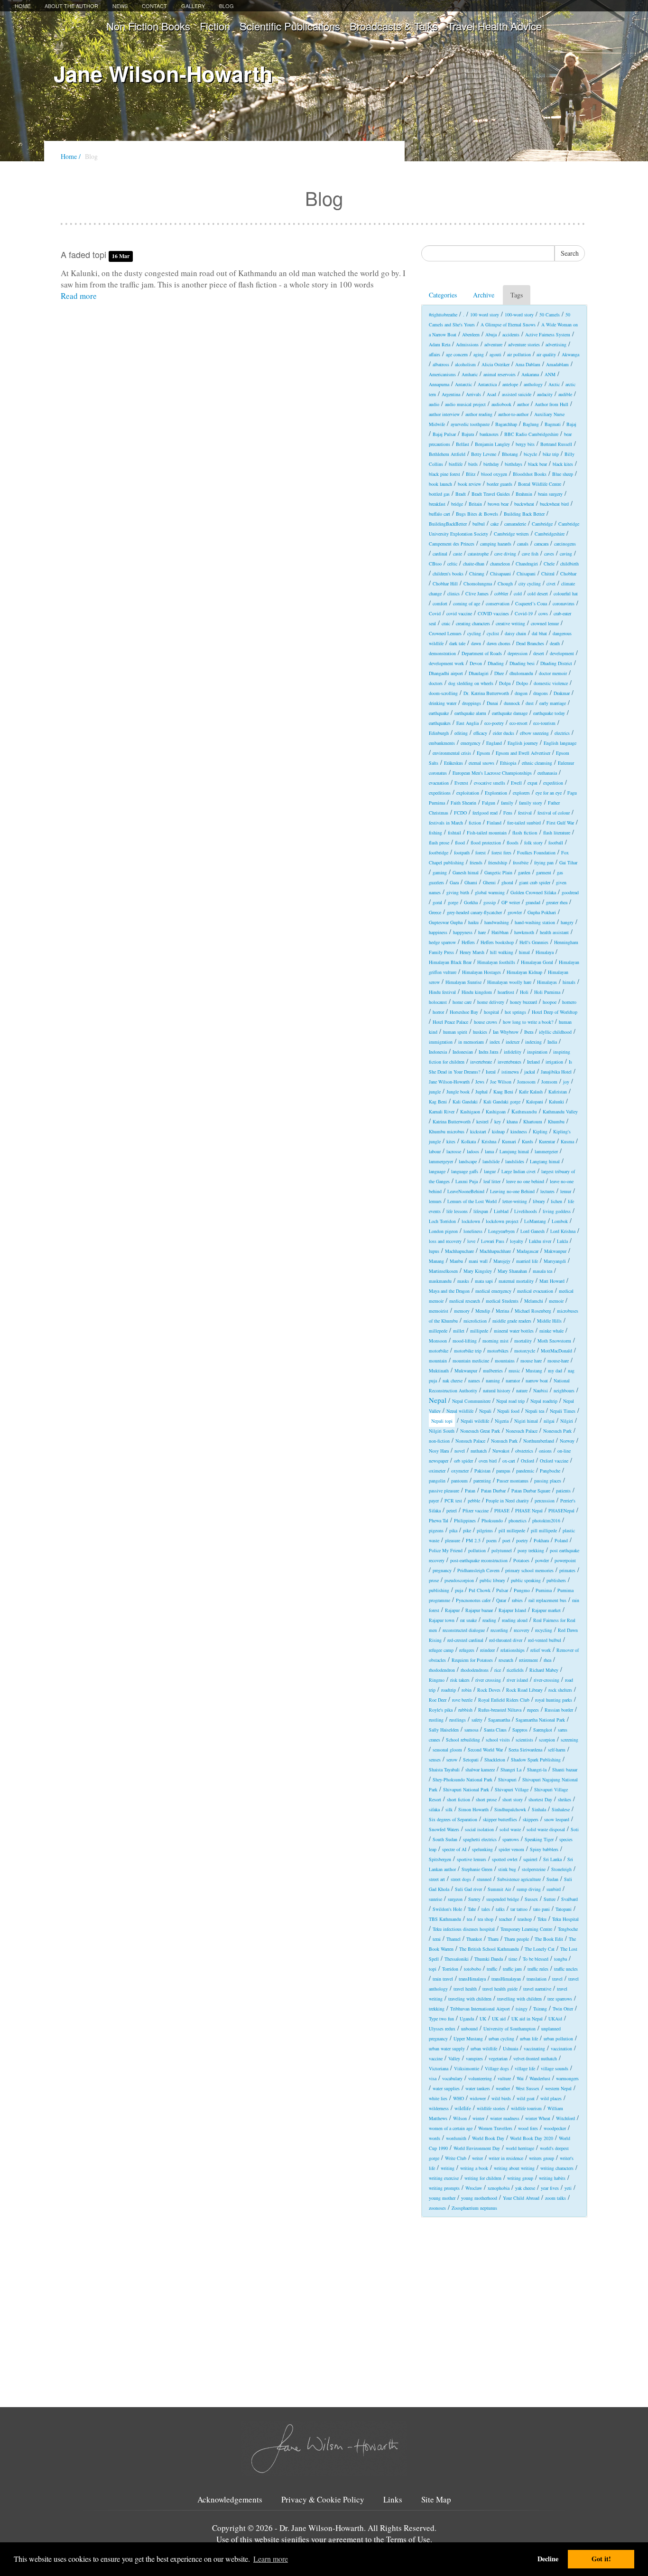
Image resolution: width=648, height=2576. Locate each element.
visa (433, 2078)
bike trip (551, 454)
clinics (454, 593)
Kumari (509, 1141)
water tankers (478, 2088)
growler (515, 912)
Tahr (472, 1909)
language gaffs (465, 1171)
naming (493, 1381)
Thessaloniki (457, 1959)
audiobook (501, 404)
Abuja (491, 334)
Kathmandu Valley (560, 1112)
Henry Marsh (472, 952)
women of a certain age (451, 2128)
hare (482, 932)
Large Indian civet (518, 1171)
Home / (71, 156)
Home (23, 6)
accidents (511, 334)
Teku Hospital (565, 1919)
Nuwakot (501, 1451)
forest (481, 852)
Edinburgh (439, 733)
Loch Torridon (442, 1221)
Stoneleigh (561, 1869)
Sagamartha (499, 1720)
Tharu (493, 1939)
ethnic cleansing (537, 763)
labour (435, 1151)
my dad (555, 1371)
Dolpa (505, 683)
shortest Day (540, 1799)
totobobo (472, 1969)
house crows (486, 1022)
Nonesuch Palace (522, 1431)
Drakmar (562, 693)
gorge (453, 902)
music (514, 1371)
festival (525, 813)
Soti (575, 1829)
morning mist (495, 1341)
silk (449, 1809)
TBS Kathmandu (445, 1919)
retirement (528, 1660)
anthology (533, 384)
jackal (530, 1072)
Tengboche (568, 1929)
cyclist (493, 633)
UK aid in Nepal (527, 2019)
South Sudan (445, 1839)
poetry (522, 1540)
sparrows (511, 1839)
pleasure (453, 1540)
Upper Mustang (468, 2039)
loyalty (517, 1241)
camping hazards (496, 544)
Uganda (467, 2019)
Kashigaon (470, 1112)
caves (549, 554)
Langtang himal (545, 1161)
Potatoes (521, 1560)
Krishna (489, 1141)
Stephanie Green (477, 1869)
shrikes (565, 1799)
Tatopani (564, 1909)
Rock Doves (489, 1690)
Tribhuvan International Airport (480, 2009)
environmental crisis (452, 753)
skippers (531, 1819)
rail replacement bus (547, 1600)
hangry (567, 922)
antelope (510, 384)
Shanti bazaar (565, 1770)
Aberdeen (471, 334)
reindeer (487, 1650)
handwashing (497, 922)
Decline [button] (548, 2559)
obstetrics (524, 1451)
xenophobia (499, 2188)
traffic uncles (566, 1969)
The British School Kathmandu (489, 1949)
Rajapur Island (512, 1610)
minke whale (551, 1331)
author (523, 404)
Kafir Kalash (531, 1092)
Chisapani (526, 574)
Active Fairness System (548, 334)
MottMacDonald (556, 1351)
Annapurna (439, 384)
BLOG (227, 6)
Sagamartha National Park (540, 1720)
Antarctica (487, 384)
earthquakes (440, 723)
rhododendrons (475, 1670)
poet (506, 1540)
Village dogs (497, 2068)
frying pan (544, 862)
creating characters (473, 623)
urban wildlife (484, 2048)
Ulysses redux (442, 2029)
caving (566, 554)
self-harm (557, 1750)
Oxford (528, 1461)
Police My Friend (446, 1550)
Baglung (531, 424)
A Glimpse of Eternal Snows (508, 324)
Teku (542, 1919)
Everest (461, 783)
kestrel (482, 1121)
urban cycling (501, 2039)
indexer (513, 1042)
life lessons (457, 1211)
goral (437, 902)
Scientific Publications (290, 26)
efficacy (480, 733)
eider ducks (504, 733)
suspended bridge (503, 1899)
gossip (490, 902)
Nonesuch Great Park (480, 1431)
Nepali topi (442, 1421)
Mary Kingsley (478, 1271)
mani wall (478, 1261)
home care (462, 1002)
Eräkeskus (454, 763)
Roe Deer (438, 1700)
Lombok (560, 1221)
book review (469, 484)
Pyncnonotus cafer (473, 1600)
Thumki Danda (489, 1959)
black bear (537, 464)
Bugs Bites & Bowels (477, 514)
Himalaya (545, 952)
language (437, 1171)
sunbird (554, 1889)
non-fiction (439, 1441)
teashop (525, 1919)
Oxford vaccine (554, 1461)
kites (451, 1141)
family (507, 803)
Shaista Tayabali (444, 1770)
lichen (556, 1201)
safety (477, 1720)
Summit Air (499, 1889)
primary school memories (529, 1570)
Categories (443, 295)
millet (459, 1331)
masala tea (542, 1271)
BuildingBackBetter (448, 524)
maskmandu (440, 1281)
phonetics (518, 1520)
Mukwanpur (466, 1371)
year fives (550, 2188)
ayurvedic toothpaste (470, 424)
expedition (553, 783)
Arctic (554, 384)
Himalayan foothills (496, 962)
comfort (440, 603)
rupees (533, 1710)
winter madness (505, 2118)
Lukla (562, 1241)
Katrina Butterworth (452, 1121)
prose (434, 1580)
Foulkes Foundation (536, 852)
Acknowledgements (230, 2500)
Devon (476, 663)
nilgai (549, 1421)
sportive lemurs (472, 1859)
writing (448, 2168)
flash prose (439, 843)
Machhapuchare (459, 1251)
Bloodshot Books (530, 474)
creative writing (510, 623)
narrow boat (537, 1381)
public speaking (526, 1580)
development (562, 653)
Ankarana (530, 374)
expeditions (440, 793)
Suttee (550, 1899)
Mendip (483, 1311)
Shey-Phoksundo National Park (463, 1779)
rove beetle (462, 1700)
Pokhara (541, 1540)
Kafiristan (558, 1092)
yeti (568, 2188)
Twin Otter (563, 2009)
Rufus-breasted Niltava (500, 1710)
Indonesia (438, 1052)
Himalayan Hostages (481, 972)
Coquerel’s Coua (531, 603)
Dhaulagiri (479, 673)
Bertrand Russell (556, 444)
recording (499, 1630)
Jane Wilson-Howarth (449, 1082)
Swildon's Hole (447, 1909)
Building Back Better (524, 514)
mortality (523, 1341)
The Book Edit (549, 1939)
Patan (470, 1491)
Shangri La (511, 1770)
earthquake (439, 713)
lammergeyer (441, 1161)
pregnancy (442, 1570)
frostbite (521, 862)
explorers (521, 793)
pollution (477, 1550)
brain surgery (550, 494)
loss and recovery (445, 1241)
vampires (474, 2058)
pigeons (436, 1530)
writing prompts (444, 2188)
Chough (505, 584)
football (556, 843)
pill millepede (512, 1530)
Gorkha (471, 902)
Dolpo (522, 683)
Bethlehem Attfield (447, 454)
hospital (491, 1012)
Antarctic (463, 384)
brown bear (498, 504)
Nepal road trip (510, 1401)
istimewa (510, 1072)
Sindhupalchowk (510, 1809)
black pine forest (444, 474)
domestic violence (551, 683)
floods (513, 843)
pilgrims (485, 1530)
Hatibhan (500, 932)
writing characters (557, 2168)
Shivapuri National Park (466, 1789)
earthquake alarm (470, 713)
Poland (561, 1540)
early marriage (553, 703)
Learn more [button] (271, 2559)
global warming (490, 892)
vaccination (561, 2048)
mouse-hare (558, 1361)
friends (476, 862)
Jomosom (526, 1082)
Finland (494, 823)
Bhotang (510, 454)
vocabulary (452, 2078)
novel (460, 1451)
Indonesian (463, 1052)
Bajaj (571, 424)
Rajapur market (546, 1610)
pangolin (437, 1481)
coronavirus (564, 603)
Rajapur (452, 1610)
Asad (491, 394)
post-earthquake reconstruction (479, 1560)
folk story (533, 843)
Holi (524, 992)
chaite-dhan (474, 564)
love (471, 1241)
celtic (452, 564)
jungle (435, 1092)
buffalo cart (440, 514)
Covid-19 (524, 613)
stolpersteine (534, 1869)
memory (462, 1311)
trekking (437, 2009)
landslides (515, 1161)
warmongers (567, 2078)
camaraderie (515, 524)
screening (569, 1740)
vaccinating (534, 2048)
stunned (484, 1879)
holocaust (438, 1002)
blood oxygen (494, 474)
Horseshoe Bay (464, 1012)
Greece (435, 912)
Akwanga (570, 354)
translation (537, 1979)
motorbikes (498, 1351)
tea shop (486, 1919)
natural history (497, 1390)
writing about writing (514, 2168)
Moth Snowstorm (554, 1341)
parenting (482, 1481)
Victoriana (439, 2068)
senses (435, 1760)
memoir (556, 1301)
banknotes (489, 434)
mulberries (493, 1371)
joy (566, 1082)
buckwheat (524, 504)
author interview (444, 414)
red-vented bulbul (545, 1640)
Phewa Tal (439, 1520)
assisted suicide (517, 394)
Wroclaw (474, 2188)
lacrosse (454, 1151)
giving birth (458, 892)
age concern (457, 354)
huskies (480, 1032)
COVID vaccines (493, 613)
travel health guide (500, 1989)
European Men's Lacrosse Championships (492, 773)
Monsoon (438, 1341)
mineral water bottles (514, 1331)
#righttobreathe (443, 315)
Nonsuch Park (504, 1441)
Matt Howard (552, 1281)
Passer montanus (513, 1481)
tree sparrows (560, 1999)
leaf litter (492, 1181)
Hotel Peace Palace (450, 1022)
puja (459, 1590)
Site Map (436, 2500)
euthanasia (547, 773)
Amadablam (557, 364)
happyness (463, 932)
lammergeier (546, 1151)
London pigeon (443, 1231)
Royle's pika (441, 1710)
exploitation (468, 793)
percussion (545, 1501)
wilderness (439, 2108)
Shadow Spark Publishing (536, 1760)
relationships (513, 1650)
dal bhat (539, 633)
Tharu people (517, 1939)
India (552, 1042)
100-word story (519, 315)
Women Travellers (495, 2128)
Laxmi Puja (467, 1181)
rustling (436, 1720)
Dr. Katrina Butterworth (486, 693)
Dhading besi (522, 663)
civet (551, 584)
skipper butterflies (500, 1819)
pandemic (525, 1471)
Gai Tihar (568, 862)
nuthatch (479, 1451)
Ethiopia (508, 763)
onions (545, 1451)
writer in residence (506, 2158)
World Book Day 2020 (532, 2138)
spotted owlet (505, 1859)
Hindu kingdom (477, 992)
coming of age (467, 603)
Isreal (491, 1072)
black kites (563, 464)
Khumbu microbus (447, 1131)
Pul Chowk (480, 1590)
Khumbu (556, 1121)
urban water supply (447, 2048)
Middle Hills (549, 1321)
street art (437, 1879)
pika (453, 1530)
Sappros (520, 1730)
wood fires (528, 2128)
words (435, 2138)
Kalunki (556, 1102)
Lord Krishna (563, 1231)
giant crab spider (535, 882)
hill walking (502, 952)
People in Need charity (507, 1501)
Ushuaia (510, 2048)
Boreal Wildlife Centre (540, 484)
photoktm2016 (546, 1520)
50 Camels (550, 315)
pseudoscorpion (459, 1580)
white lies (438, 2098)
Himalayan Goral (537, 962)
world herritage (520, 2148)
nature (522, 1390)
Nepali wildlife (475, 1421)
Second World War (485, 1750)
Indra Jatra (488, 1052)
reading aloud (515, 1620)
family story (531, 803)
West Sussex (528, 2088)
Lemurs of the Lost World (472, 1201)
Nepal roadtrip (544, 1401)
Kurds (528, 1141)
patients (563, 1491)
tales (486, 1909)
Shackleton (495, 1760)
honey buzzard (523, 1002)
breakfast (437, 504)
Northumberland (539, 1441)
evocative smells (490, 783)
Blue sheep (563, 474)
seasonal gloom (447, 1750)
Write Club (456, 2158)
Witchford (565, 2118)
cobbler (501, 593)
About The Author (71, 6)
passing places (548, 1481)
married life (527, 1261)
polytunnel (502, 1550)
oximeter (437, 1471)
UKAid (555, 2019)
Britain (475, 504)
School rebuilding (463, 1740)
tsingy (522, 2009)
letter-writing (515, 1201)
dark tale (457, 643)
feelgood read (485, 813)
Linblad (501, 1211)
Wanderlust (540, 2078)
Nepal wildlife (460, 1411)
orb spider (463, 1461)
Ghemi (489, 882)
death (555, 643)
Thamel (454, 1939)
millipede (479, 1331)
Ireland (533, 1062)
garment (544, 872)
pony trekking (531, 1550)
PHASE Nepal (529, 1510)
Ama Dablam (528, 364)
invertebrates (509, 1062)
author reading (479, 414)
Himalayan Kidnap (524, 972)
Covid (435, 613)
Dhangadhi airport (446, 673)
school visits (498, 1740)
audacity (545, 394)
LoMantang (535, 1221)
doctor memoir (553, 673)
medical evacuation (535, 1291)
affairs (435, 354)
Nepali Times (563, 1411)
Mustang (534, 1371)
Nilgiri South (442, 1431)
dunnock (512, 703)
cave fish (530, 554)
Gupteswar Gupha (446, 922)
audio (434, 404)
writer (477, 2158)
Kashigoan (496, 1112)
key (498, 1121)
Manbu (456, 1261)
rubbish (465, 1710)
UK (483, 2019)
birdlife (456, 464)
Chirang (477, 574)
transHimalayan (506, 1979)
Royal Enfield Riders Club (504, 1700)
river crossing (488, 1680)
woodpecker (555, 2128)
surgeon (455, 1899)
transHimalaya (472, 1979)
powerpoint (565, 1560)
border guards (500, 484)
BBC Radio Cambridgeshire (531, 434)
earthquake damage (510, 713)
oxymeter (460, 1471)
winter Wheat (538, 2118)
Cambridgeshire (550, 534)
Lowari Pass (493, 1241)
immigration (441, 1042)
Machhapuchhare (495, 1251)
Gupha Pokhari (542, 912)
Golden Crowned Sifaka (533, 892)
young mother (442, 2198)
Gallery (193, 6)
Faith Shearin (463, 803)
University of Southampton (509, 2029)
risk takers (460, 1680)
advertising (556, 344)
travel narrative (537, 1989)
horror (438, 1012)
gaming (440, 872)
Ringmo (437, 1680)
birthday (491, 464)
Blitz (471, 474)
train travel (443, 1979)
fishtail (454, 833)
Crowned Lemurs (445, 633)
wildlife (463, 2108)
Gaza (454, 882)
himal (524, 952)
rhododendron (442, 1670)
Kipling (540, 1131)
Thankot (474, 1939)
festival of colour (554, 813)
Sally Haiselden (444, 1730)
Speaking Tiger (539, 1839)
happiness (438, 932)
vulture (504, 2078)
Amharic (470, 374)
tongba (560, 1959)
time (513, 1959)
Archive (484, 295)
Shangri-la (537, 1770)
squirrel (530, 1859)
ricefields (515, 1670)
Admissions (467, 344)
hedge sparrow (442, 942)
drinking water (443, 703)
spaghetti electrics (480, 1839)
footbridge (439, 852)
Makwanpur (555, 1251)
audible (565, 394)
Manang (436, 1261)
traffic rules (538, 1969)
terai (437, 1939)
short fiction (458, 1799)
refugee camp (441, 1650)
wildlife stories (491, 2108)
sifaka (434, 1809)
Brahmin (524, 494)
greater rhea (557, 902)
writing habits (552, 2178)
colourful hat (566, 593)
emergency (471, 743)
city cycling (530, 584)
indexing (533, 1042)
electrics (562, 733)
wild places (551, 2098)
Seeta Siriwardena (525, 1750)
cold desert (538, 593)
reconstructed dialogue (464, 1630)
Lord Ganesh (532, 1231)
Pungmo (522, 1590)
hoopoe (550, 1002)
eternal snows (481, 763)
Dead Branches (530, 643)
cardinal (440, 554)
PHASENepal (561, 1510)
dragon (521, 693)
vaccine (436, 2058)
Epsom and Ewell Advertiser (523, 753)
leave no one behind (525, 1181)
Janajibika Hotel (556, 1072)
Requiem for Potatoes (472, 1660)
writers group (542, 2158)
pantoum (459, 1481)
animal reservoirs (500, 374)
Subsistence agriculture (519, 1879)
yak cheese (525, 2188)
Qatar (501, 1600)
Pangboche (550, 1471)
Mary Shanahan (512, 1271)
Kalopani (535, 1102)
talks (500, 1909)
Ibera (529, 1032)
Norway (567, 1441)
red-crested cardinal (465, 1640)
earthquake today (549, 713)
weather (503, 2088)
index (495, 1042)
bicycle (530, 454)
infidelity (513, 1052)
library (539, 1201)
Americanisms (442, 374)
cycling (474, 633)
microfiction (475, 1321)
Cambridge (542, 524)
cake (495, 524)
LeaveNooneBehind (466, 1191)
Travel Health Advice (495, 26)
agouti (495, 354)
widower (478, 2098)
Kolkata (468, 1141)
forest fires (501, 852)
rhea (547, 1660)
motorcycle (525, 1351)
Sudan (552, 1879)
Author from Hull (551, 404)
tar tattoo (519, 1909)
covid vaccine (459, 613)
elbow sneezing (534, 733)
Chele (549, 564)
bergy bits (525, 444)
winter (478, 2118)
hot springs (515, 1012)
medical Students (502, 1301)
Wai (520, 2078)
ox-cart (509, 1461)
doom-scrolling (443, 693)
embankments (442, 743)
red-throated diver (506, 1640)
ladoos (473, 1151)
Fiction (215, 26)
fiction (475, 823)
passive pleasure (444, 1491)
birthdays (514, 464)
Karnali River (442, 1112)
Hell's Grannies (534, 942)
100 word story (485, 315)
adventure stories (524, 344)
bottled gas (439, 494)
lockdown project (502, 1221)
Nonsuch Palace (470, 1441)
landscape (468, 1161)
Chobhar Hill (445, 584)
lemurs (435, 1201)
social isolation (479, 1829)
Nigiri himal (526, 1421)
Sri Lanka (552, 1859)
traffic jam (512, 1969)
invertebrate (481, 1062)
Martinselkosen (443, 1271)
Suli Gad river (468, 1889)
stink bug (507, 1869)
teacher (505, 1919)
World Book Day (488, 2138)
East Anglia (467, 723)
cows (543, 613)
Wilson (460, 2118)
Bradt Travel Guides (491, 494)
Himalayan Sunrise (463, 982)
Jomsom (549, 1082)
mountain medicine (471, 1361)
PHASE (502, 1510)
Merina (502, 1311)
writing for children (483, 2178)
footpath (462, 852)
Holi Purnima (547, 992)
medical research (465, 1301)
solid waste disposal (546, 1829)
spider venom (511, 1849)
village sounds (555, 2068)
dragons (541, 693)
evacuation (439, 783)
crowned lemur (545, 623)
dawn (476, 643)
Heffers (468, 942)
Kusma (567, 1141)
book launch (440, 484)
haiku (473, 922)
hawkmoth (524, 932)
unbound (469, 2029)
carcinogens (565, 544)
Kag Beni (438, 1102)
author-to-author (513, 414)
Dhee (499, 673)
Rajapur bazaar (479, 1610)
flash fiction (525, 832)
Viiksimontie (467, 2068)
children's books (448, 574)
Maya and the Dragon (449, 1291)
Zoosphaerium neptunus (474, 2208)
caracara (541, 544)
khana (512, 1121)
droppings (472, 703)
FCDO (460, 813)
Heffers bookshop (497, 942)
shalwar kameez (480, 1770)
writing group (520, 2178)
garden (524, 872)
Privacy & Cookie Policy (323, 2500)
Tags (517, 295)
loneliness (473, 1231)
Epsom (483, 753)
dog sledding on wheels (471, 683)
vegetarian (498, 2058)
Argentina (451, 394)
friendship (498, 862)
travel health (465, 1989)
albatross (441, 364)
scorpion (547, 1740)
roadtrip (449, 1690)
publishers (556, 1580)
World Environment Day (477, 2148)
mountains (505, 1361)
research (506, 1660)
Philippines (465, 1520)
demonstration (442, 653)
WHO (458, 2098)
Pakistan (482, 1471)
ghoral (507, 882)
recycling (544, 1630)
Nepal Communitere (471, 1401)
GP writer (511, 902)
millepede (438, 1331)
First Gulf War (560, 823)
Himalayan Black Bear (450, 962)
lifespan (481, 1211)
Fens (508, 813)
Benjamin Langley (492, 444)
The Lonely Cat (540, 1949)
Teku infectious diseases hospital (464, 1929)
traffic (492, 1969)
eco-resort (518, 723)
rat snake (468, 1620)
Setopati (471, 1760)
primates (567, 1570)
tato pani (542, 1909)
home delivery (491, 1002)
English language (560, 743)
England (494, 743)
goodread (570, 892)
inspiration (537, 1052)
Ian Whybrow (506, 1032)
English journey (523, 743)
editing (461, 733)
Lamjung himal (514, 1151)
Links (393, 2500)
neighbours (564, 1390)
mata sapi (484, 1281)
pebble (474, 1501)
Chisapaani (500, 574)
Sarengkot (543, 1730)
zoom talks (555, 2198)
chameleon (500, 564)
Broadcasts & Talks (394, 26)
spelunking (482, 1849)
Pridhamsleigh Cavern (478, 1570)
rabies (517, 1600)
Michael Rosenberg (533, 1311)
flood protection (486, 843)
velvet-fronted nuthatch (535, 2058)
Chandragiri (527, 564)
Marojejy (502, 1261)
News (120, 6)
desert (539, 653)
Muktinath (439, 1371)
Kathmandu (524, 1111)
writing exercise (444, 2178)
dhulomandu (521, 673)
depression (518, 653)
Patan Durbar (493, 1491)
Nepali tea (535, 1411)
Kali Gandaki (465, 1102)
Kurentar (547, 1141)
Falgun (489, 803)
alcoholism (465, 364)
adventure (493, 344)
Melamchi (534, 1301)
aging (479, 354)
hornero (569, 1002)
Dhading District (556, 663)
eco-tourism (544, 723)
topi (433, 1969)
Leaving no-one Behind (512, 1191)
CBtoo (435, 564)
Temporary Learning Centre (526, 1929)
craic (446, 623)
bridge (457, 504)
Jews (480, 1082)
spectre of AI (454, 1849)
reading (489, 1620)
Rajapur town (442, 1620)
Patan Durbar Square (531, 1491)
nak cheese (453, 1381)
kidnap (498, 1131)
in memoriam (471, 1042)
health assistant (554, 932)
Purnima (544, 1590)
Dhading (496, 663)
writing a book (474, 2168)
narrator (513, 1381)
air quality (546, 354)
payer (434, 1501)
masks (463, 1281)
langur (490, 1171)
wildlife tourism (526, 2108)
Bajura (468, 434)
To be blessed (536, 1959)
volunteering (480, 2078)
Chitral (548, 574)
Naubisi (541, 1390)
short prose (486, 1799)
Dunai (492, 703)
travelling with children (519, 1999)
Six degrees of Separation (453, 1819)
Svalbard (569, 1899)
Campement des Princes (452, 544)
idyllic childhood (555, 1032)
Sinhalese (561, 1809)
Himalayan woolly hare (509, 982)
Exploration (496, 793)
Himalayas (547, 982)
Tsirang (540, 2009)
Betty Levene (484, 454)
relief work (541, 1650)
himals (569, 982)
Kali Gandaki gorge (502, 1102)
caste (458, 554)
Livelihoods (526, 1211)
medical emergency (493, 1291)
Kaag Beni (503, 1092)
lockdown (471, 1221)
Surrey (474, 1899)
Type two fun (441, 2019)
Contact (154, 6)
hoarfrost (506, 992)
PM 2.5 (473, 1540)
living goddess (557, 1211)
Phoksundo (492, 1520)
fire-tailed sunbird (524, 823)
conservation (498, 603)
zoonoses (437, 2208)
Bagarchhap (506, 424)
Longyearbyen (501, 1231)
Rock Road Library (524, 1690)
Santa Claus (495, 1730)
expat (532, 783)
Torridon (450, 1969)
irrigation (554, 1062)
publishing (439, 1590)
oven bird (488, 1461)
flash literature (557, 833)
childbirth (569, 564)
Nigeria (502, 1421)
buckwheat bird (554, 504)
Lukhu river (540, 1241)
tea (469, 1919)
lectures (547, 1191)
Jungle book (458, 1092)
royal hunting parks (554, 1700)
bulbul (479, 524)
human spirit (455, 1032)
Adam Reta (440, 344)
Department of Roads (482, 653)
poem (491, 1540)
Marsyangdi (555, 1261)
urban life (529, 2039)
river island (517, 1680)
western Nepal (558, 2088)
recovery (522, 1630)
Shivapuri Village (512, 1789)
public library (492, 1580)
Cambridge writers (511, 534)
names (474, 1381)
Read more (79, 296)
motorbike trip (468, 1351)
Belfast (463, 444)
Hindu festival (442, 992)
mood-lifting (465, 1341)
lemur (566, 1191)
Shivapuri (507, 1779)
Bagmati (553, 424)
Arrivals (473, 394)
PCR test (453, 1501)
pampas (503, 1471)
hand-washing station (535, 922)
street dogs (461, 1879)
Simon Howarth (473, 1809)
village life (525, 2068)
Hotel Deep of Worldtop (555, 1012)
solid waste (510, 1829)
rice (498, 1670)
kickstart (478, 1131)
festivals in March (446, 823)
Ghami (471, 882)
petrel (452, 1510)
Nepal (438, 1400)
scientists (524, 1740)
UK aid (499, 2019)
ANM (550, 374)
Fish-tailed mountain (487, 833)
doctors (436, 683)
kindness (519, 1131)
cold (518, 593)
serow (452, 1760)
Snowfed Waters (444, 1829)
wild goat (526, 2098)
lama (489, 1151)
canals (523, 544)
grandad (533, 902)
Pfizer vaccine (476, 1510)
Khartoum (533, 1121)
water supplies (446, 2088)
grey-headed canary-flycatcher (474, 912)
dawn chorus (499, 643)
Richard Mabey (544, 1670)
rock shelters (560, 1690)
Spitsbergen (440, 1859)
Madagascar (528, 1251)
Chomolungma (478, 584)
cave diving (505, 554)
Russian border (559, 1710)
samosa (471, 1730)
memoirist (439, 1311)
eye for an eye (549, 793)
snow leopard (557, 1819)
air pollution (519, 354)
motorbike (439, 1351)
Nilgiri (567, 1421)
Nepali (485, 1411)
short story (513, 1799)
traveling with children (470, 1999)
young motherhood (479, 2198)
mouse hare (531, 1361)
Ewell (516, 783)
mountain (438, 1361)
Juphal (481, 1092)
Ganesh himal (466, 872)
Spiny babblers (544, 1849)
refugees (467, 1650)
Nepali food (508, 1411)
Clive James (477, 593)
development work (446, 663)
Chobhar (568, 574)
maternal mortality (516, 1281)
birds (473, 464)
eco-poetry (494, 723)
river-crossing (546, 1680)
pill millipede (544, 1530)
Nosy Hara (439, 1451)
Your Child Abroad (521, 2198)
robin (467, 1690)
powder (542, 1560)
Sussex (531, 1899)
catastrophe (478, 554)
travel (557, 1979)
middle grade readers (512, 1321)
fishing (435, 833)
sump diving (529, 1889)
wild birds (501, 2098)
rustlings (458, 1720)
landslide (491, 1161)
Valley (454, 2058)
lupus (434, 1251)
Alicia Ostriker (495, 364)
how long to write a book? (528, 1022)
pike (467, 1530)
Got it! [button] (601, 2559)
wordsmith (456, 2138)
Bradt (461, 494)
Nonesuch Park (557, 1431)
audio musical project (465, 404)
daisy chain (515, 633)
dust (530, 703)
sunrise (435, 1899)
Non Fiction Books (148, 26)
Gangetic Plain (498, 872)
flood (460, 843)
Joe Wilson (501, 1082)
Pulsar (502, 1590)
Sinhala (539, 1809)
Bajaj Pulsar (444, 434)
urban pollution (558, 2039)
